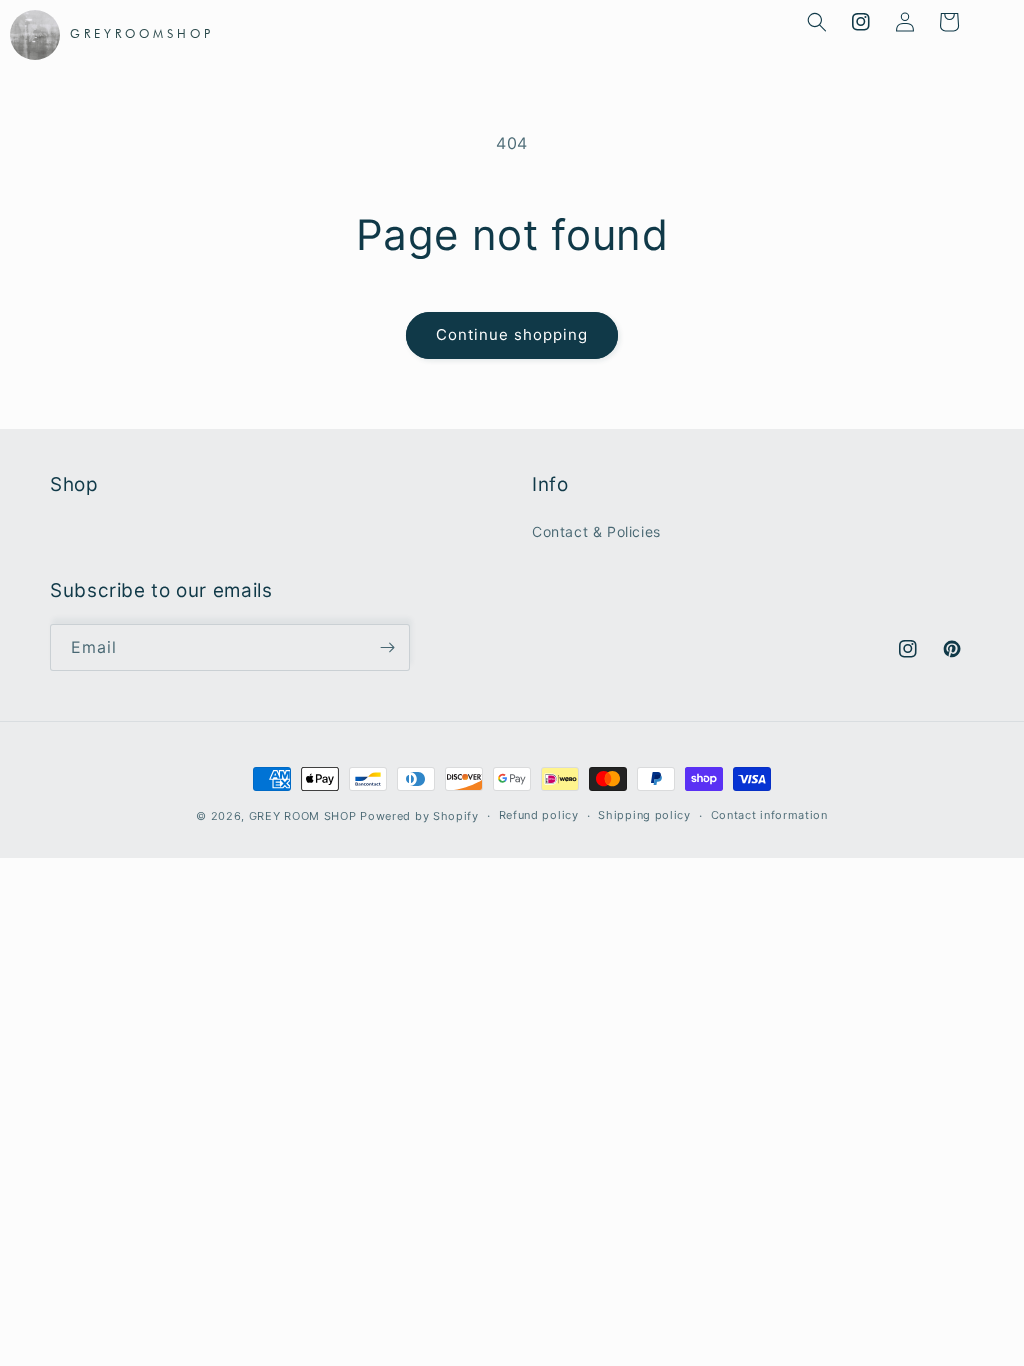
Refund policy (539, 815)
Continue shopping (512, 334)
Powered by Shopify (419, 816)
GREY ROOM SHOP (303, 816)
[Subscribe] (387, 647)
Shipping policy (644, 815)
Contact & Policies (596, 531)
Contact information (769, 815)
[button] (817, 22)
